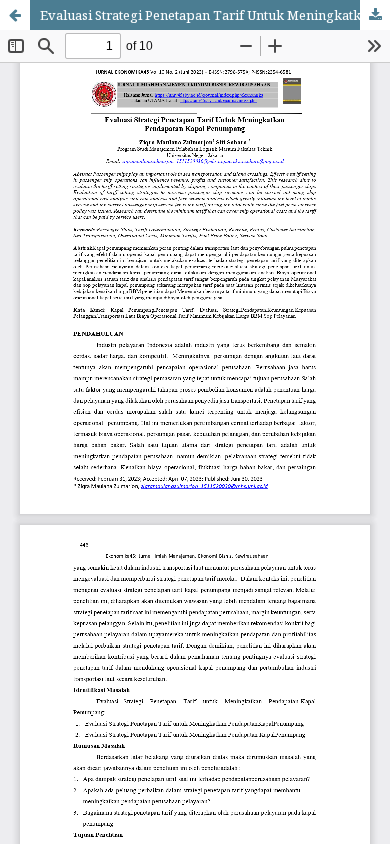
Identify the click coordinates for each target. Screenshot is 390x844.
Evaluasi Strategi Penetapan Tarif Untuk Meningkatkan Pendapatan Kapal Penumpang (215, 15)
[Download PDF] (375, 15)
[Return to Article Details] (15, 15)
